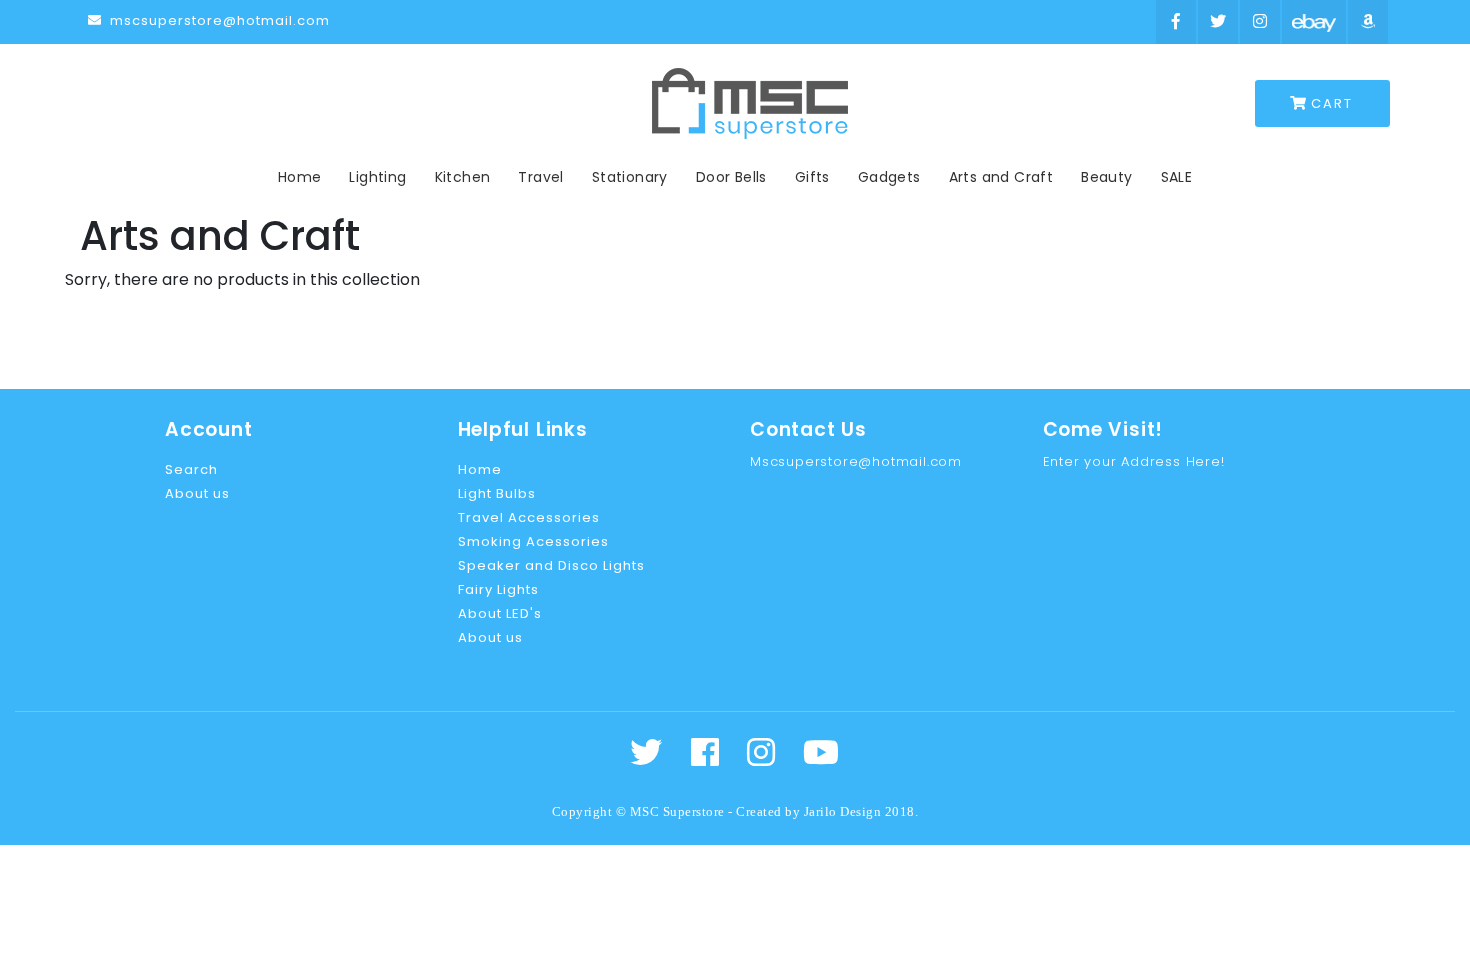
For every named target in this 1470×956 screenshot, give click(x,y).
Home (300, 177)
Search (191, 469)
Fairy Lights (498, 589)
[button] (1322, 103)
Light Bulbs (497, 493)
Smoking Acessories (533, 541)
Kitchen (463, 177)
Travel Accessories (529, 517)
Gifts (812, 177)
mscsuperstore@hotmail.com (218, 20)
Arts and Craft (1001, 177)
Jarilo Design (843, 811)
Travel (540, 177)
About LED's (500, 613)
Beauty (1106, 177)
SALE (1177, 177)
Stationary (630, 177)
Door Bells (731, 177)
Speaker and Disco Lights (551, 565)
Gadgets (889, 177)
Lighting (377, 177)
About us (197, 493)
